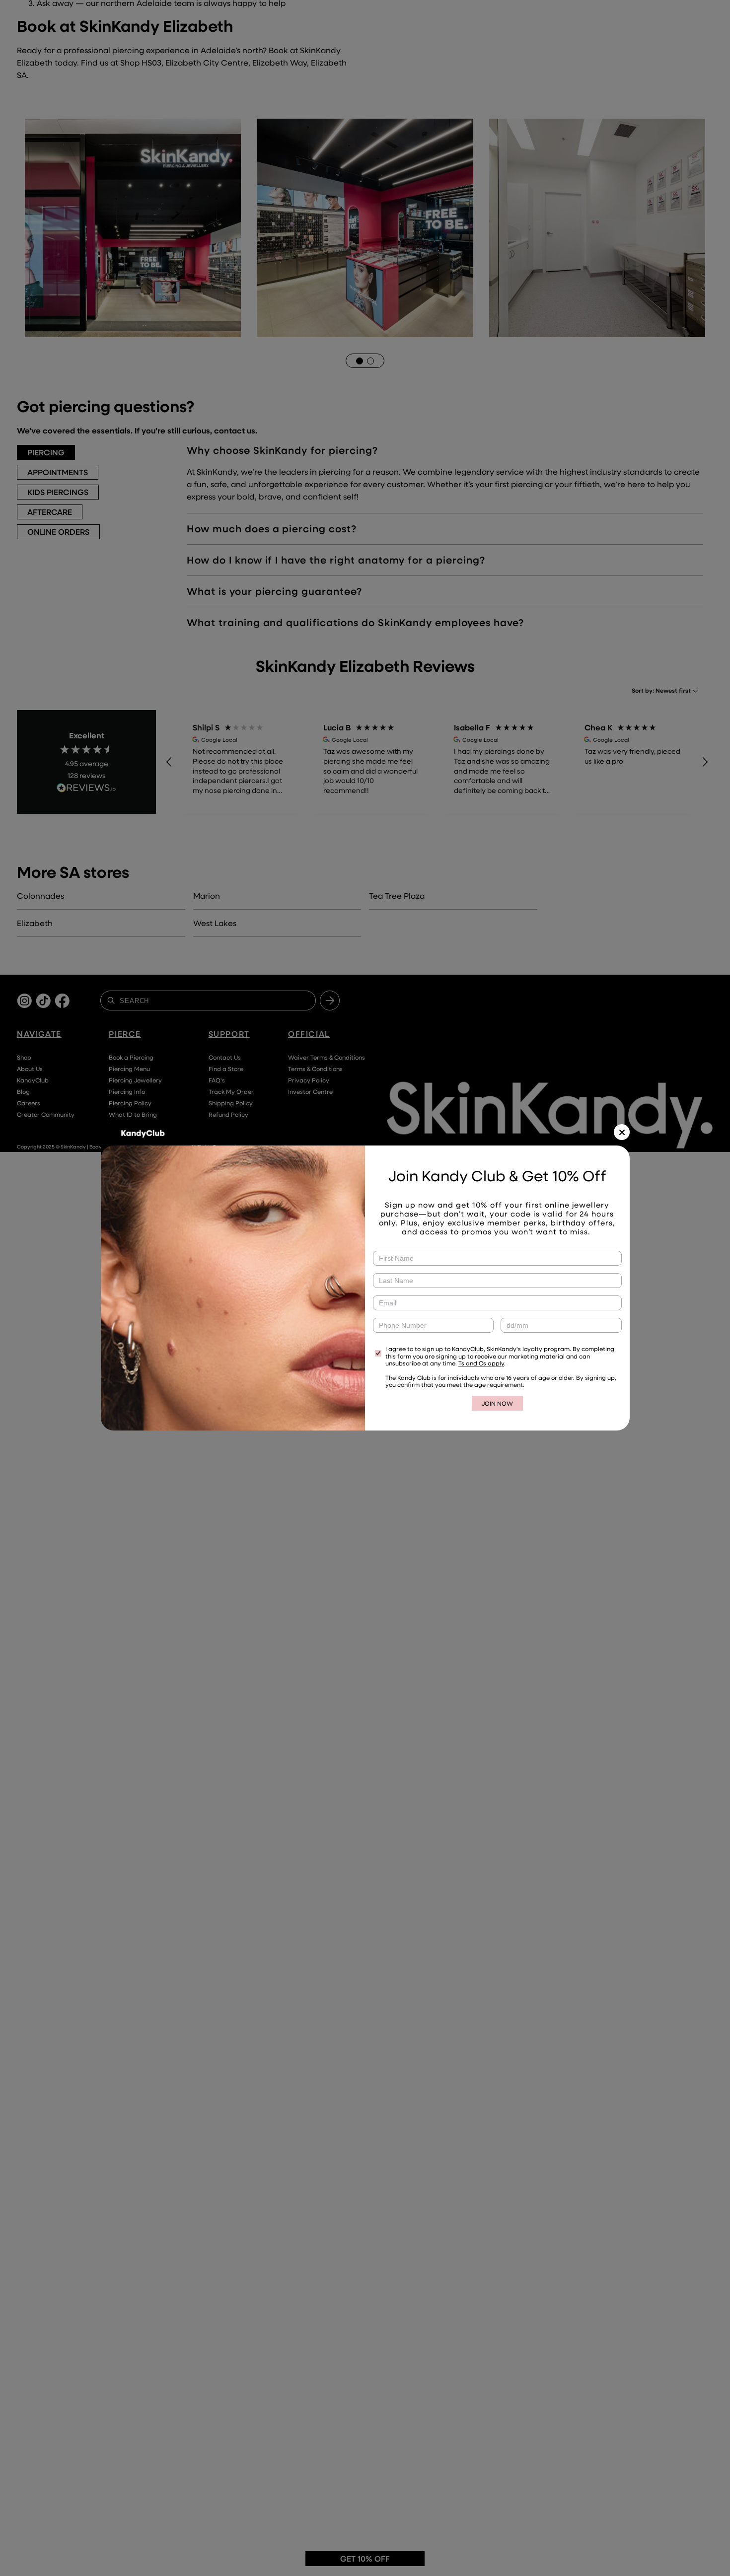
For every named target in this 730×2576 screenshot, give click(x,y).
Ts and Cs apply (481, 1363)
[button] (622, 1132)
